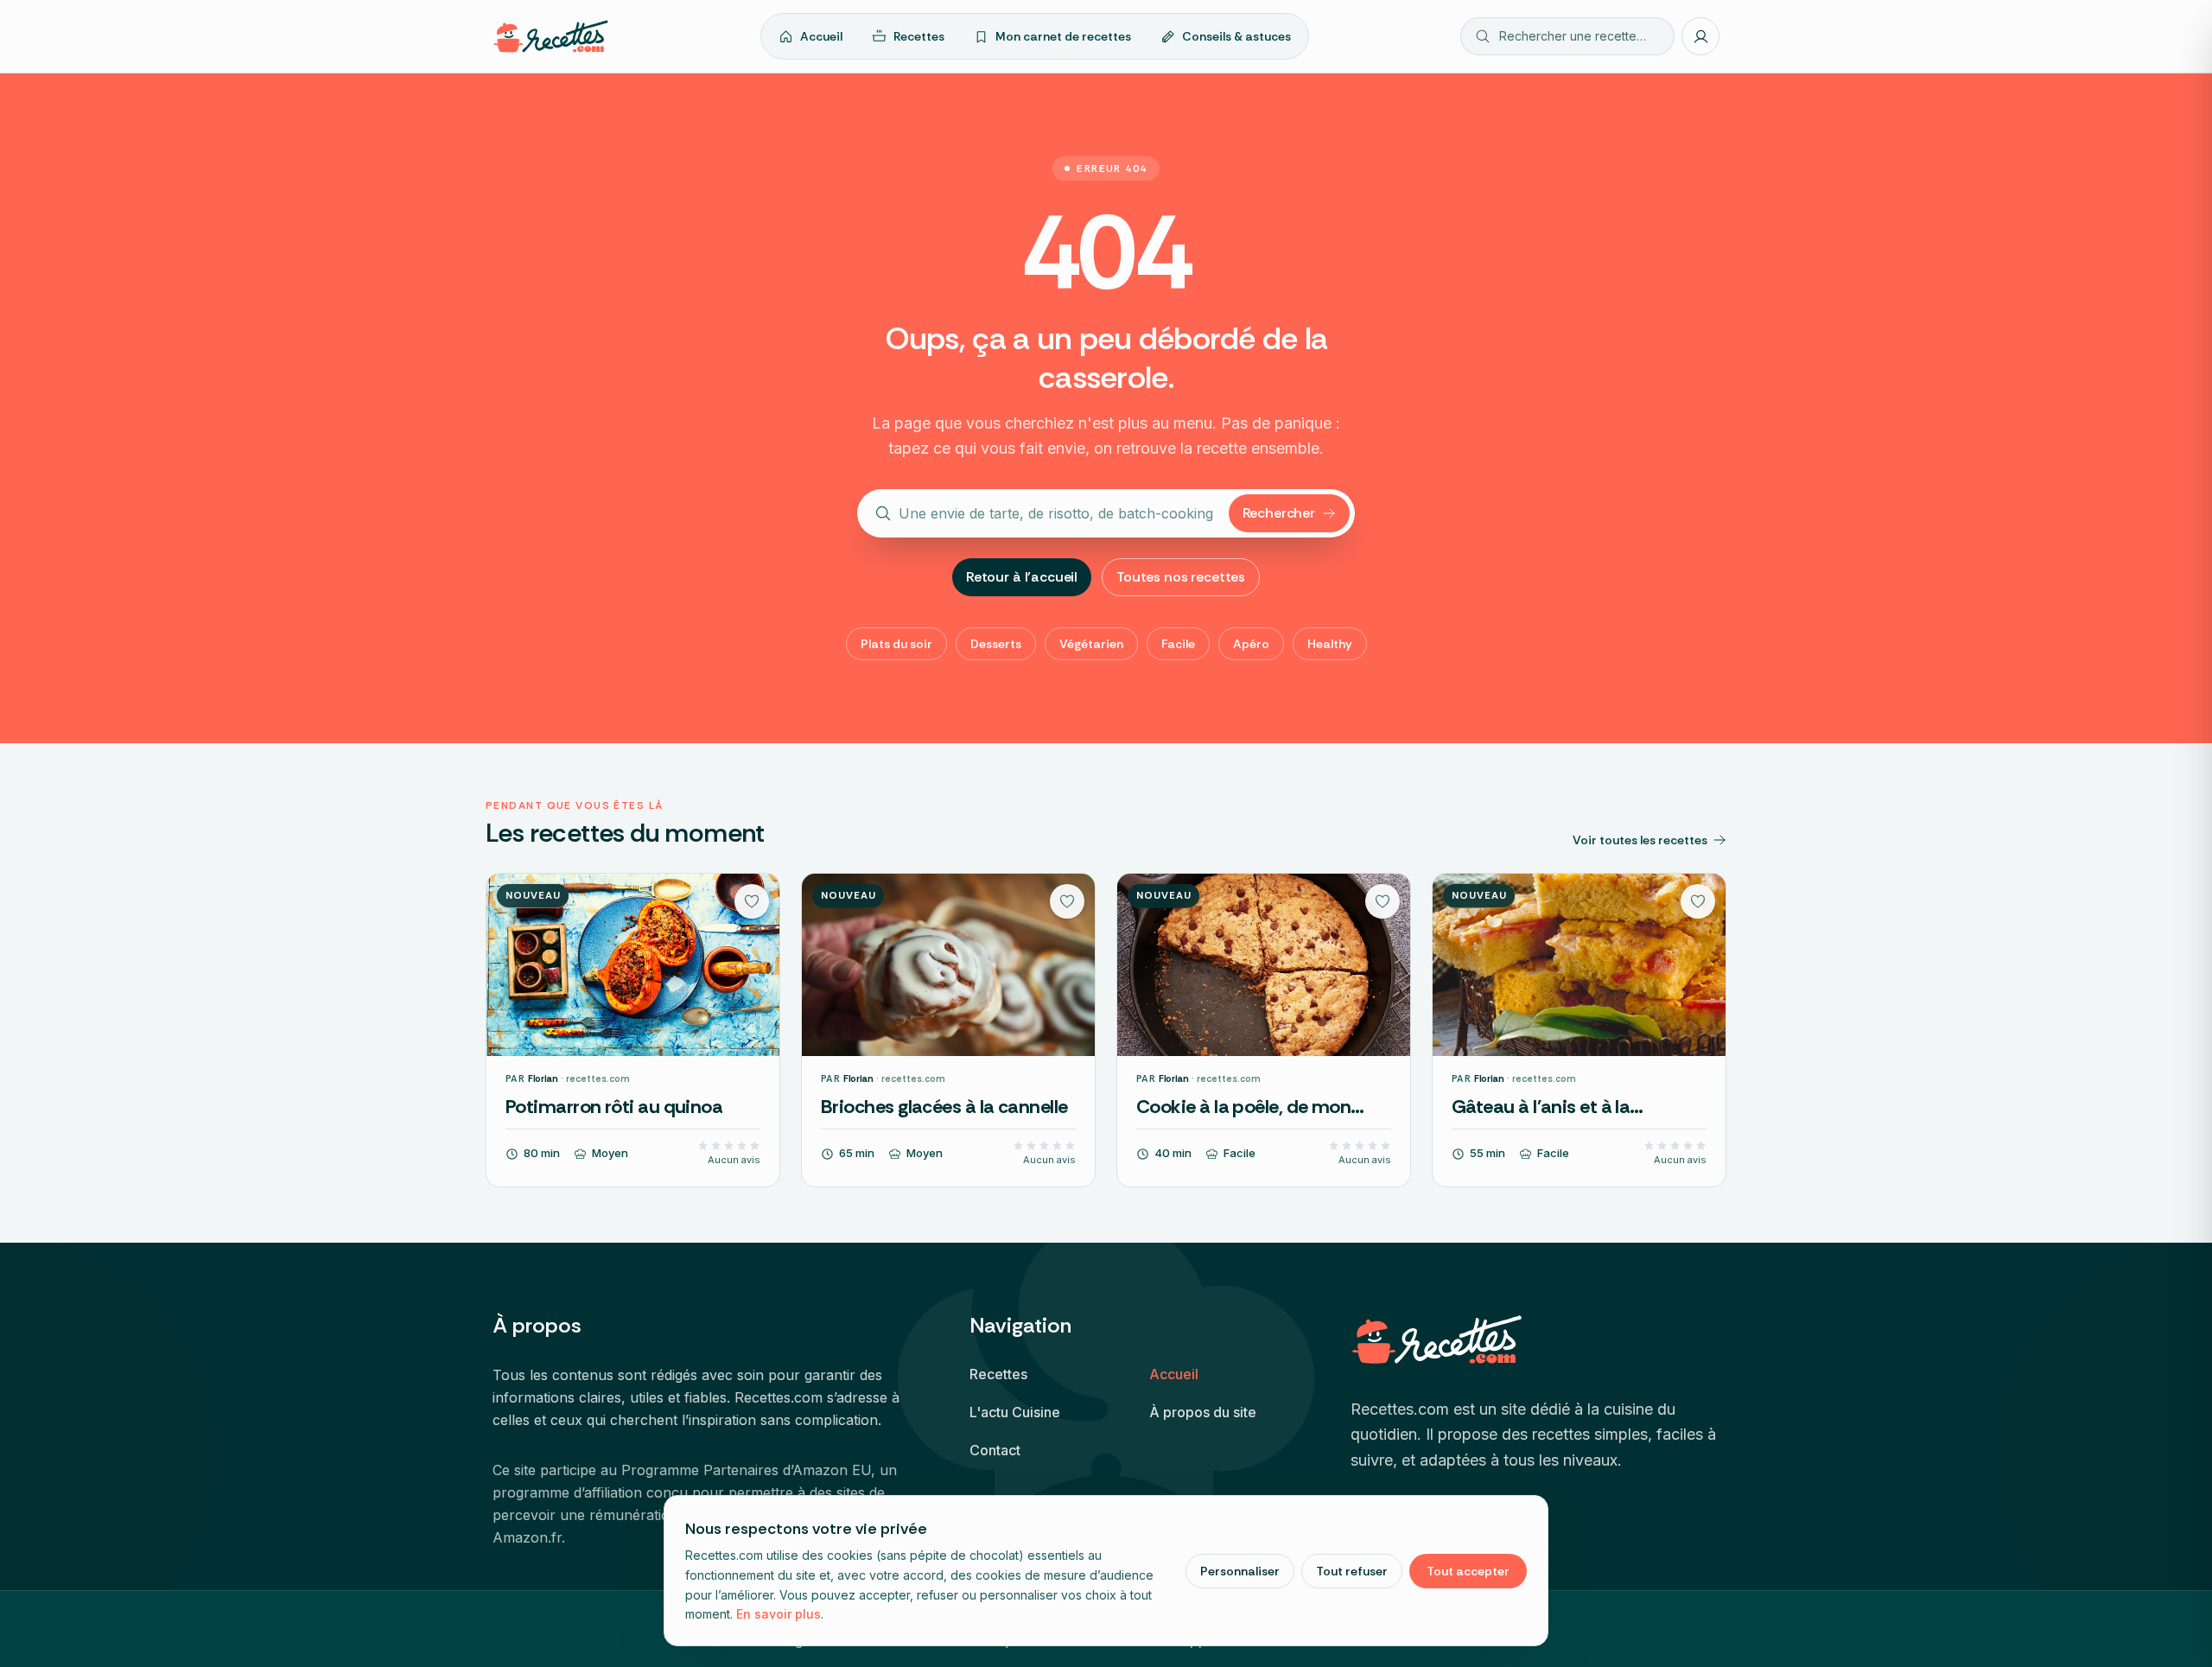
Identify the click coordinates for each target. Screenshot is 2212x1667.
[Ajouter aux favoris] (752, 901)
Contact (995, 1450)
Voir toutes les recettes (1640, 840)
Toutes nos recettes (1181, 577)
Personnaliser (1240, 1571)
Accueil (821, 36)
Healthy (1330, 644)
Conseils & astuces (1236, 36)
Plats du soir (896, 644)
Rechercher (1279, 513)
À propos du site (1203, 1412)
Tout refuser (1352, 1571)
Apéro (1251, 644)
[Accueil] (551, 36)
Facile (1178, 644)
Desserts (996, 644)
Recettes (919, 36)
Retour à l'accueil (1022, 577)
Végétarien (1091, 644)
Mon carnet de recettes (1063, 36)
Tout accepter (1468, 1571)
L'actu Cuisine (1015, 1412)
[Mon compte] (1700, 36)
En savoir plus (779, 1614)
